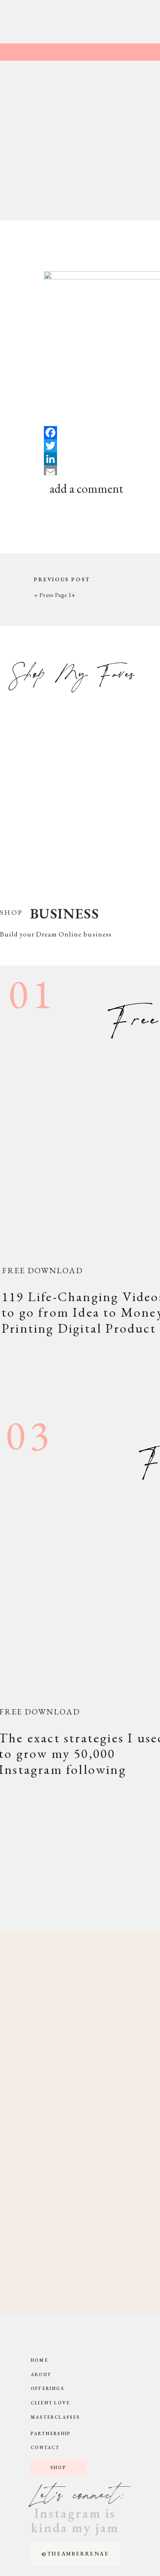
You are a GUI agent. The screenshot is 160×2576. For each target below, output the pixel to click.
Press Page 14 (57, 595)
